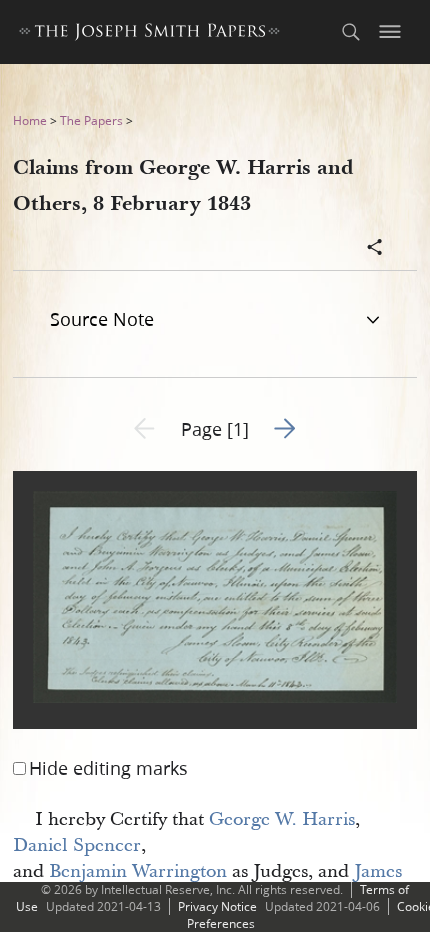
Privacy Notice (217, 906)
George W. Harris (282, 819)
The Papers (91, 120)
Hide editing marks (108, 768)
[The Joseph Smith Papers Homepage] (149, 34)
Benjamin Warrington (138, 871)
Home (30, 120)
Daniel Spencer (77, 845)
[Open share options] (375, 249)
